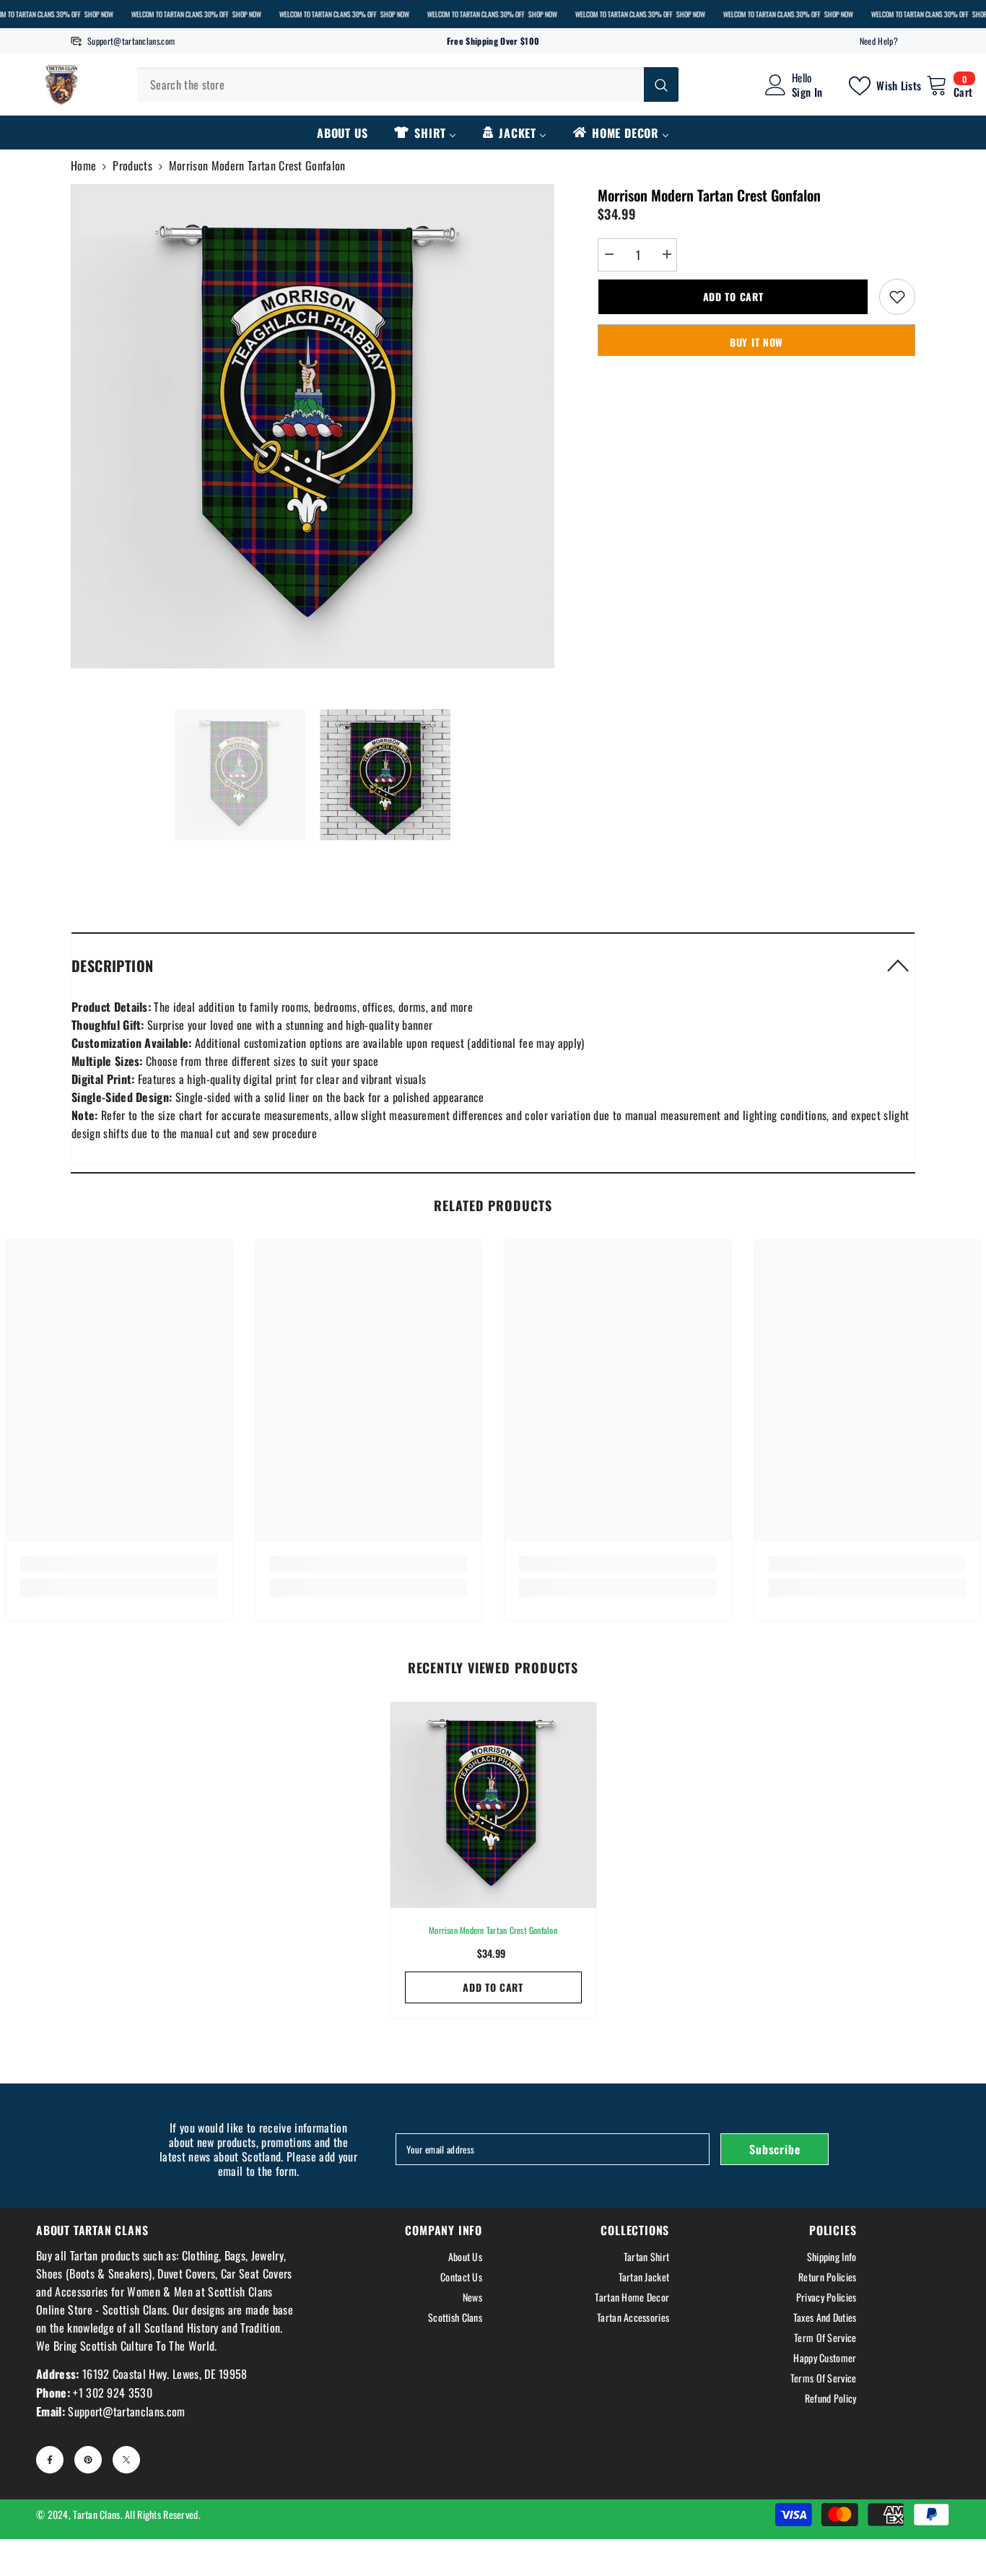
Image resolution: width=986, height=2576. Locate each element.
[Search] (408, 84)
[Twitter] (126, 2460)
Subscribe (775, 2149)
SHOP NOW (98, 14)
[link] (119, 1564)
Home (83, 165)
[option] (313, 426)
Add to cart (733, 296)
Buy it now (756, 342)
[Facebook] (50, 2460)
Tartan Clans (96, 2514)
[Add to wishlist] (897, 297)
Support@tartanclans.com (131, 41)
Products (132, 165)
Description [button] (112, 966)
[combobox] (391, 84)
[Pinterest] (88, 2460)
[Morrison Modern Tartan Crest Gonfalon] (493, 1805)
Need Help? (879, 41)
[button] (493, 965)
